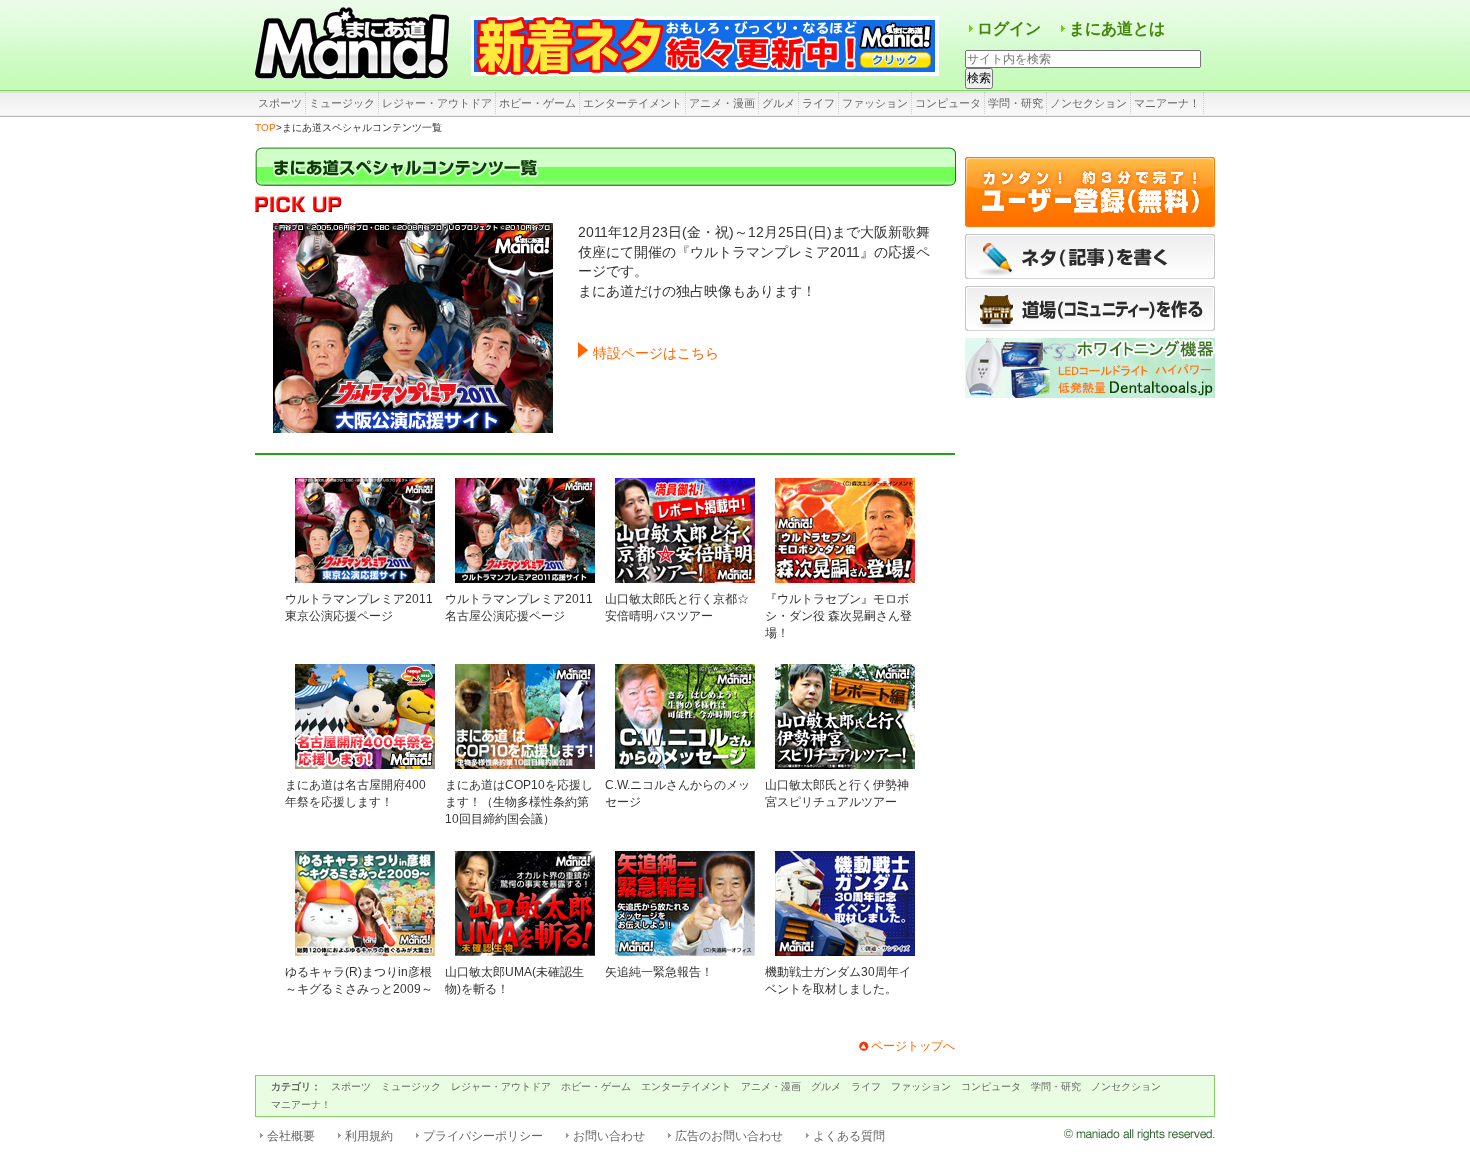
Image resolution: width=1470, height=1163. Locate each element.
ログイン (1009, 28)
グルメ (778, 103)
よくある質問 (849, 1136)
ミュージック (342, 103)
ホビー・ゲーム (537, 103)
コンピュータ (948, 103)
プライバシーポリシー (483, 1136)
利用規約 (369, 1136)
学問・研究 (1015, 103)
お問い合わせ (609, 1136)
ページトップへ (913, 1046)
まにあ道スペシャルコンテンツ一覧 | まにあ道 (355, 45)
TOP (265, 127)
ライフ (818, 103)
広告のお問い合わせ (729, 1136)
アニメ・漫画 (722, 103)
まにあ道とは (1117, 28)
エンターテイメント (632, 103)
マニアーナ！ (1167, 103)
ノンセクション (1088, 103)
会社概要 (291, 1136)
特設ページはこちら (656, 353)
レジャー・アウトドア (437, 103)
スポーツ (280, 103)
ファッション (875, 103)
